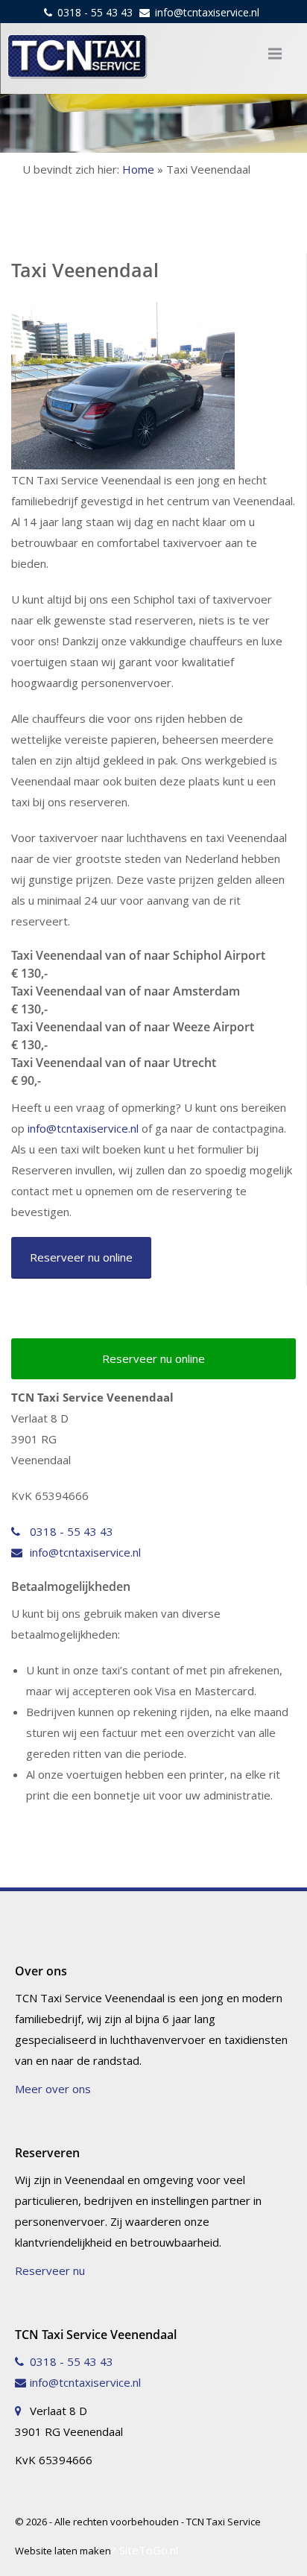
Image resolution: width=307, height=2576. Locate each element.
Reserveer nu (50, 2270)
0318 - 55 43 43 (95, 12)
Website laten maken (63, 2551)
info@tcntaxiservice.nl (207, 12)
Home (138, 169)
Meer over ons (53, 2089)
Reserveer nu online (81, 1257)
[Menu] (275, 54)
